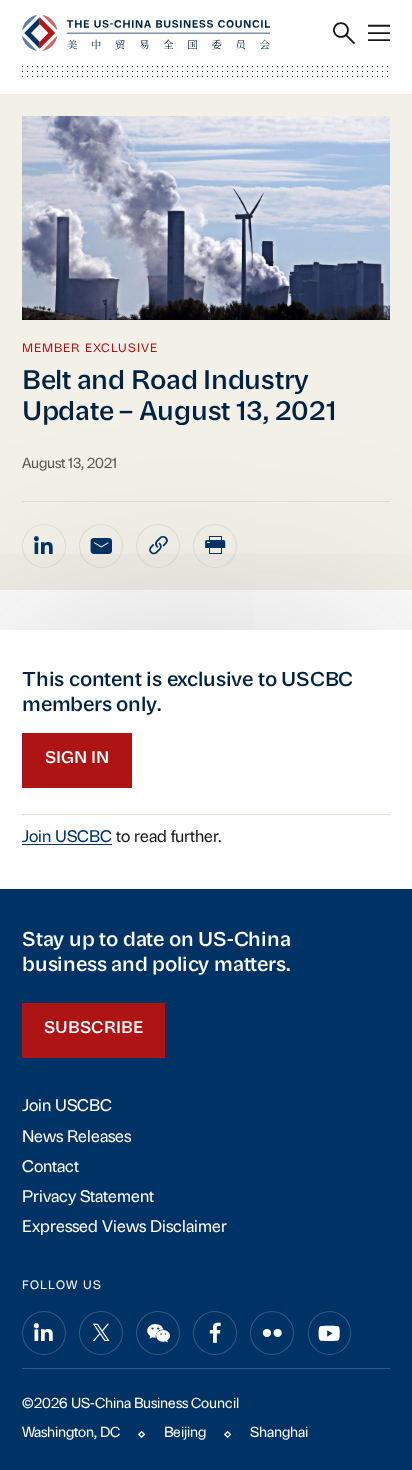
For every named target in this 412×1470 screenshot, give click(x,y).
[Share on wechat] (158, 1333)
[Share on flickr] (272, 1333)
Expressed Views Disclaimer (124, 1228)
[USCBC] (146, 32)
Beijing (185, 1433)
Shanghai (279, 1433)
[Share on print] (215, 546)
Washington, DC (71, 1433)
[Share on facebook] (215, 1333)
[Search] (344, 33)
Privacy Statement (88, 1198)
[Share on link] (158, 546)
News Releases (76, 1138)
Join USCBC (67, 838)
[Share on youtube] (330, 1333)
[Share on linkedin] (44, 546)
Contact (50, 1168)
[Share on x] (101, 1333)
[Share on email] (101, 546)
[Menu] (379, 33)
